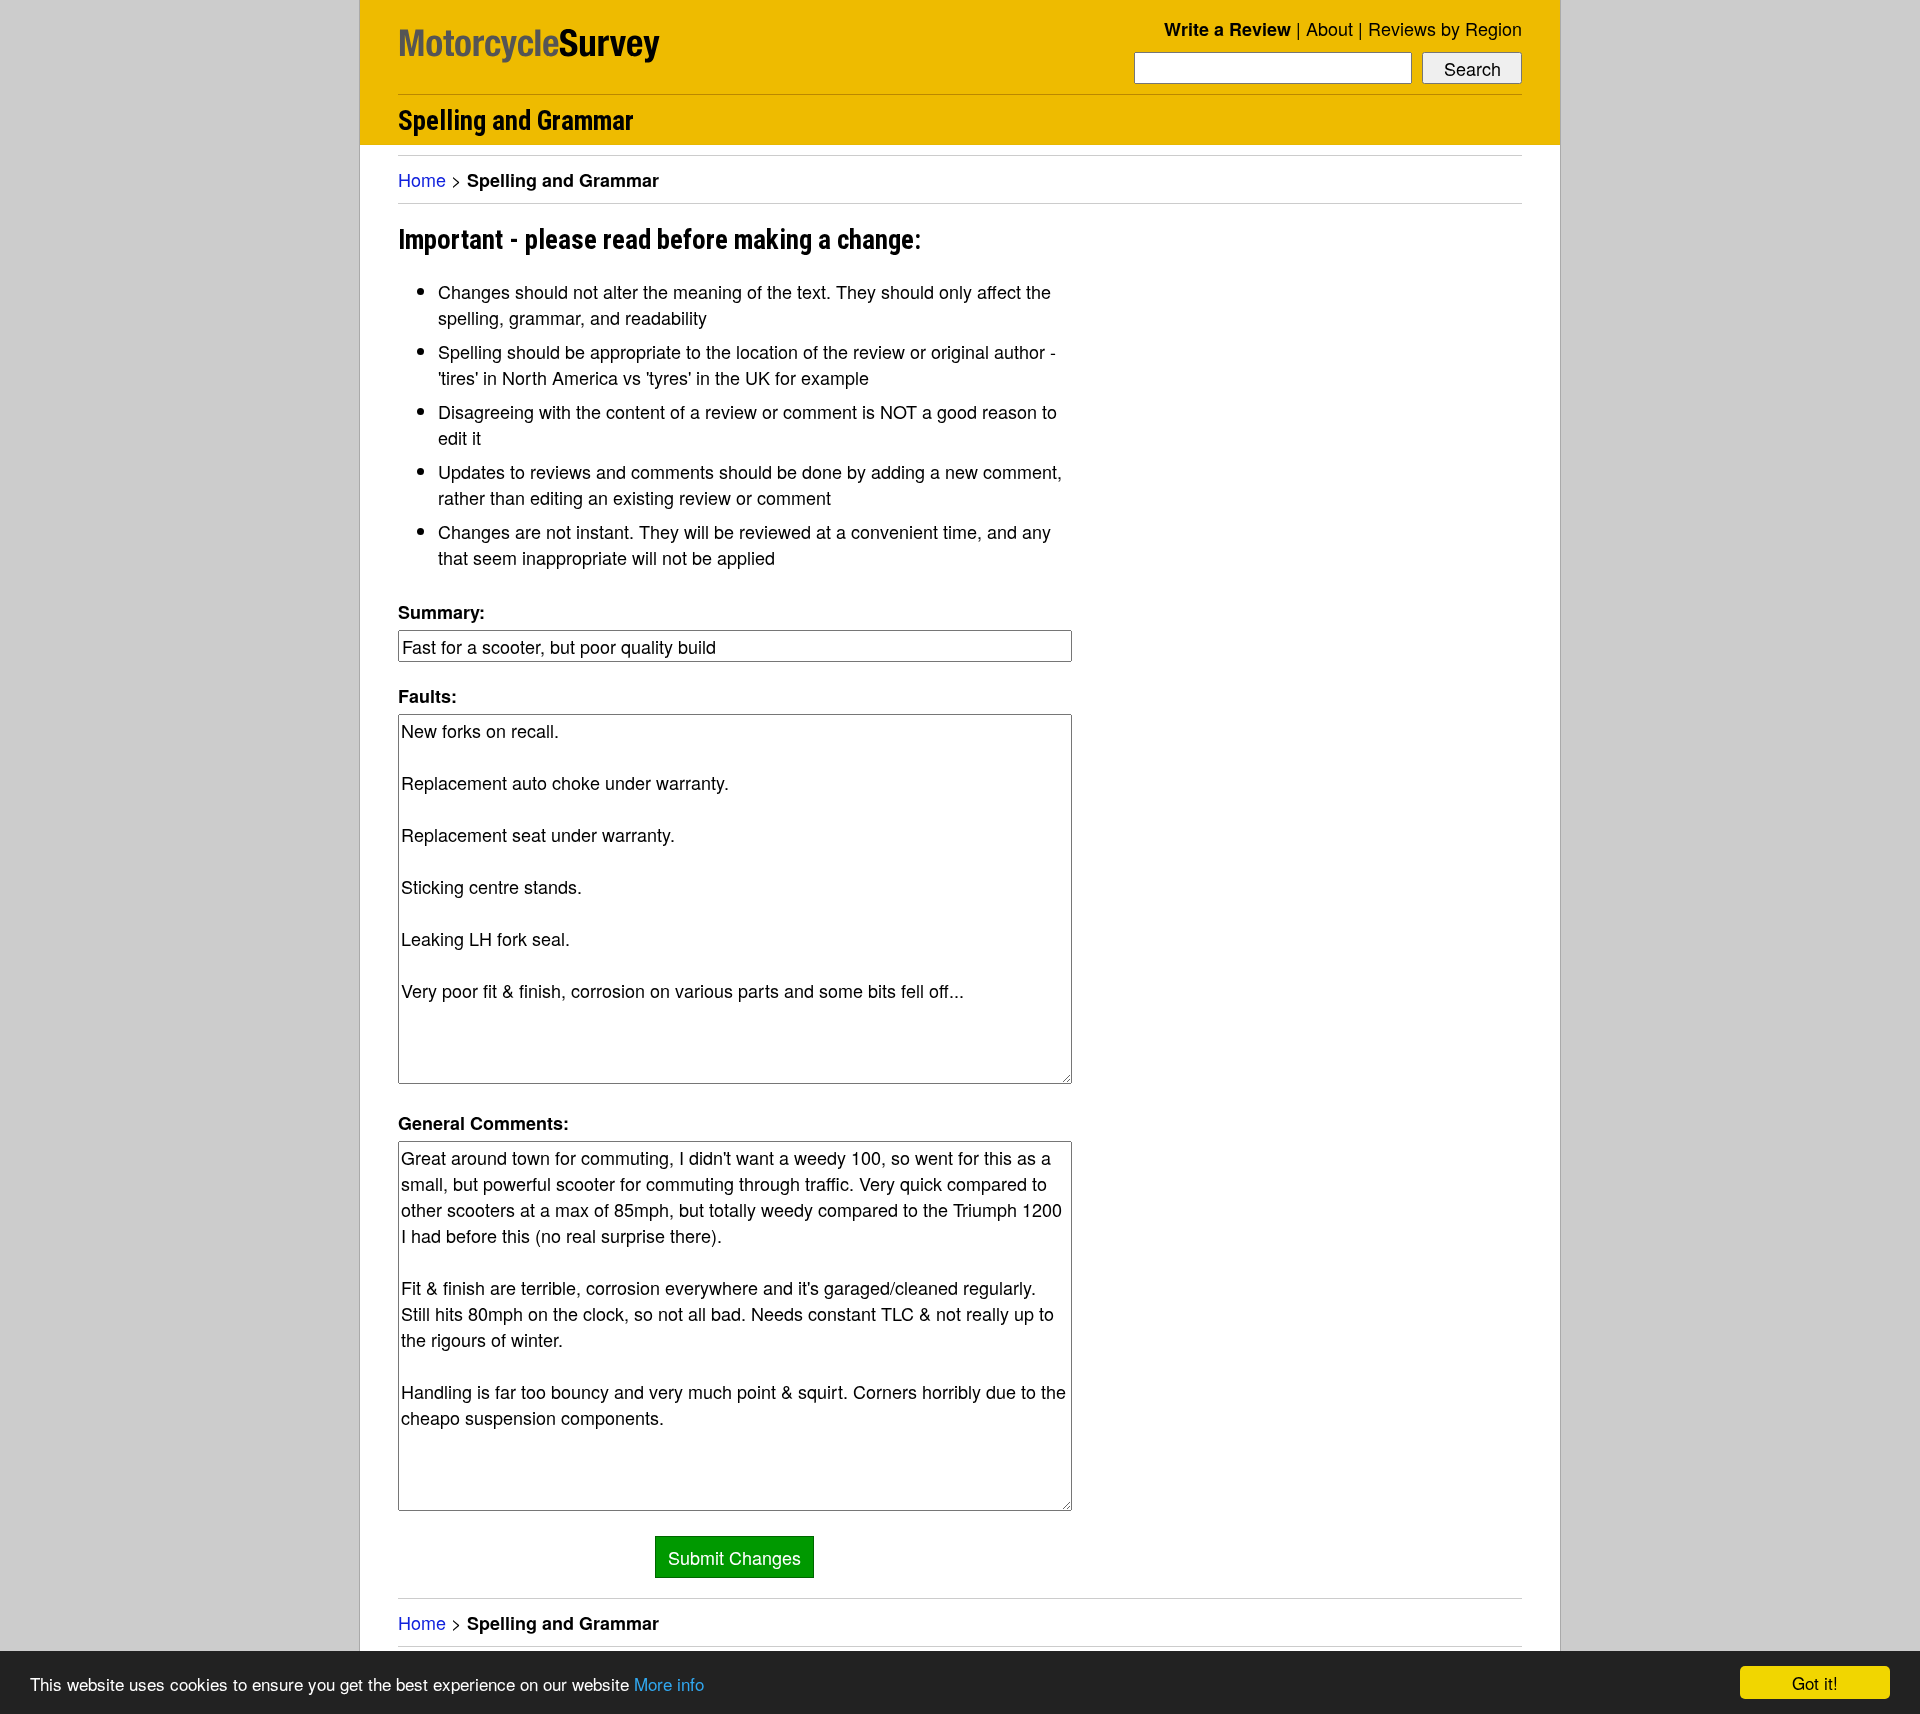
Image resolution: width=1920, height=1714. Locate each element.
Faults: (427, 696)
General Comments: (483, 1123)
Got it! (1815, 1682)
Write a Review (1227, 29)
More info (669, 1683)
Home (422, 179)
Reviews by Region (1445, 28)
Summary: (441, 612)
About (1329, 28)
